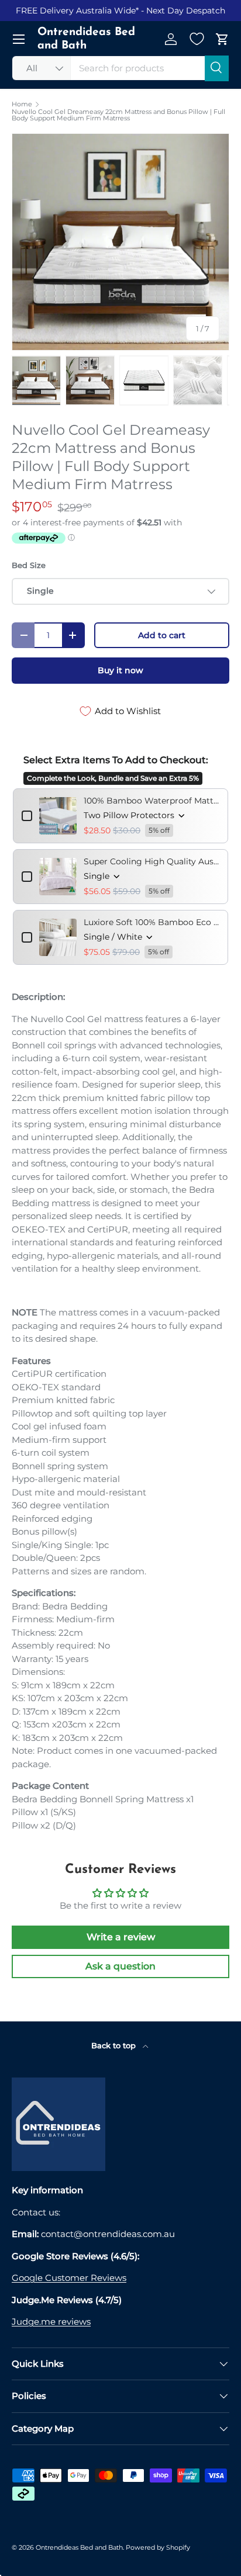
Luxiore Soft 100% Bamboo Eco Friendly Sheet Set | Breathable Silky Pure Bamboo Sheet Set (152, 922)
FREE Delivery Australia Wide (76, 11)
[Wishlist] (197, 39)
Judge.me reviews (51, 2321)
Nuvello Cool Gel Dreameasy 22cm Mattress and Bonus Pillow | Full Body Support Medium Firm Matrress (118, 115)
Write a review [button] (121, 1937)
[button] (222, 39)
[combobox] (120, 68)
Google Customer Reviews (69, 2278)
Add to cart (162, 635)
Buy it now (120, 670)
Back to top (115, 2045)
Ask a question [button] (120, 1966)
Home (22, 104)
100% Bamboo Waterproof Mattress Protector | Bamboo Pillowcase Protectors (152, 801)
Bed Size (29, 565)
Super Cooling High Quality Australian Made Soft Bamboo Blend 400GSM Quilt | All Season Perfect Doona (152, 861)
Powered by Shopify (158, 2547)
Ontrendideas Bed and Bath (79, 2547)
